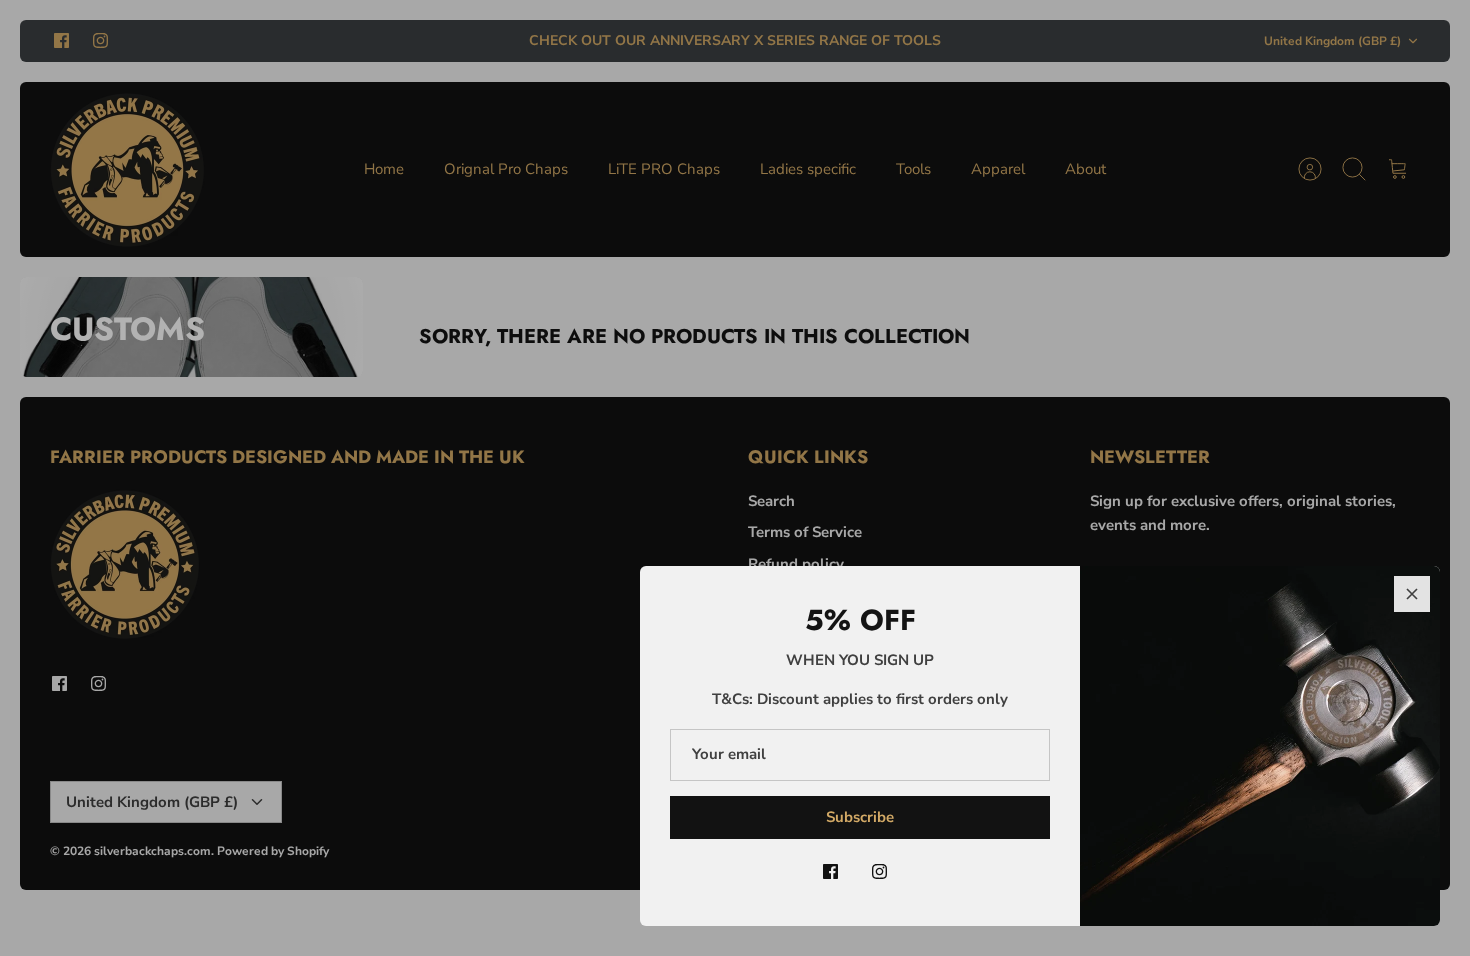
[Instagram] (879, 871)
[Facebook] (830, 871)
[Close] (1412, 594)
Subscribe (860, 817)
